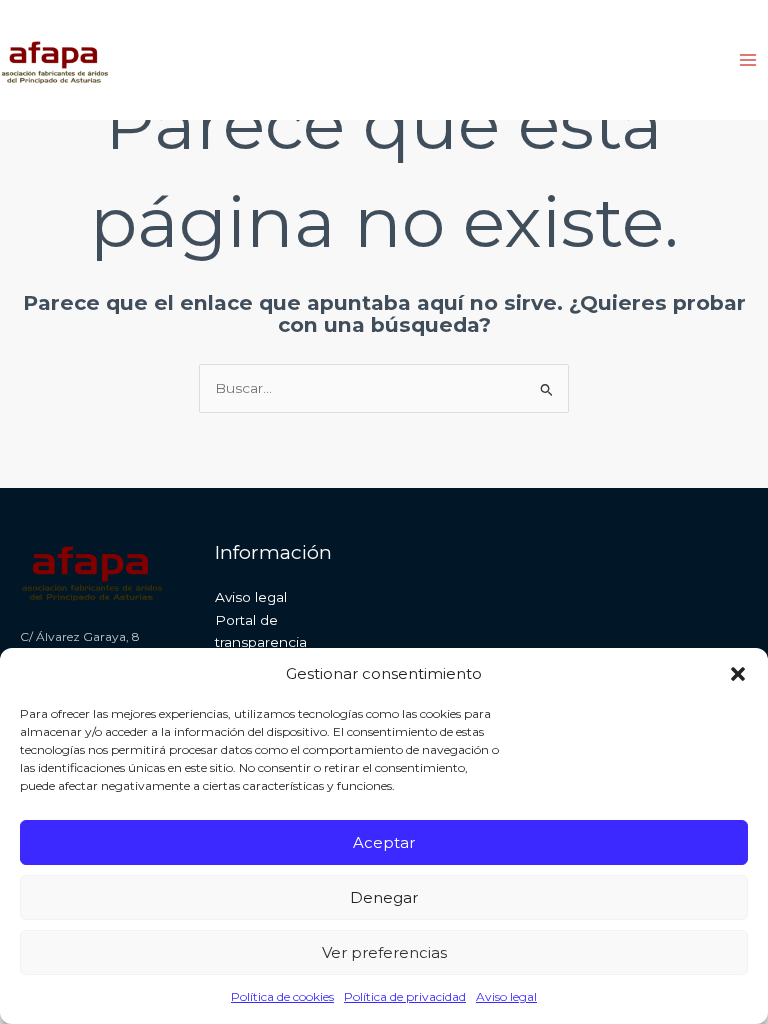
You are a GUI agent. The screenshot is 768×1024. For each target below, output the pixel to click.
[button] (738, 674)
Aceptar (384, 842)
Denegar (384, 897)
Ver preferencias (384, 952)
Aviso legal (506, 996)
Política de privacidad (405, 996)
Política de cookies (282, 996)
